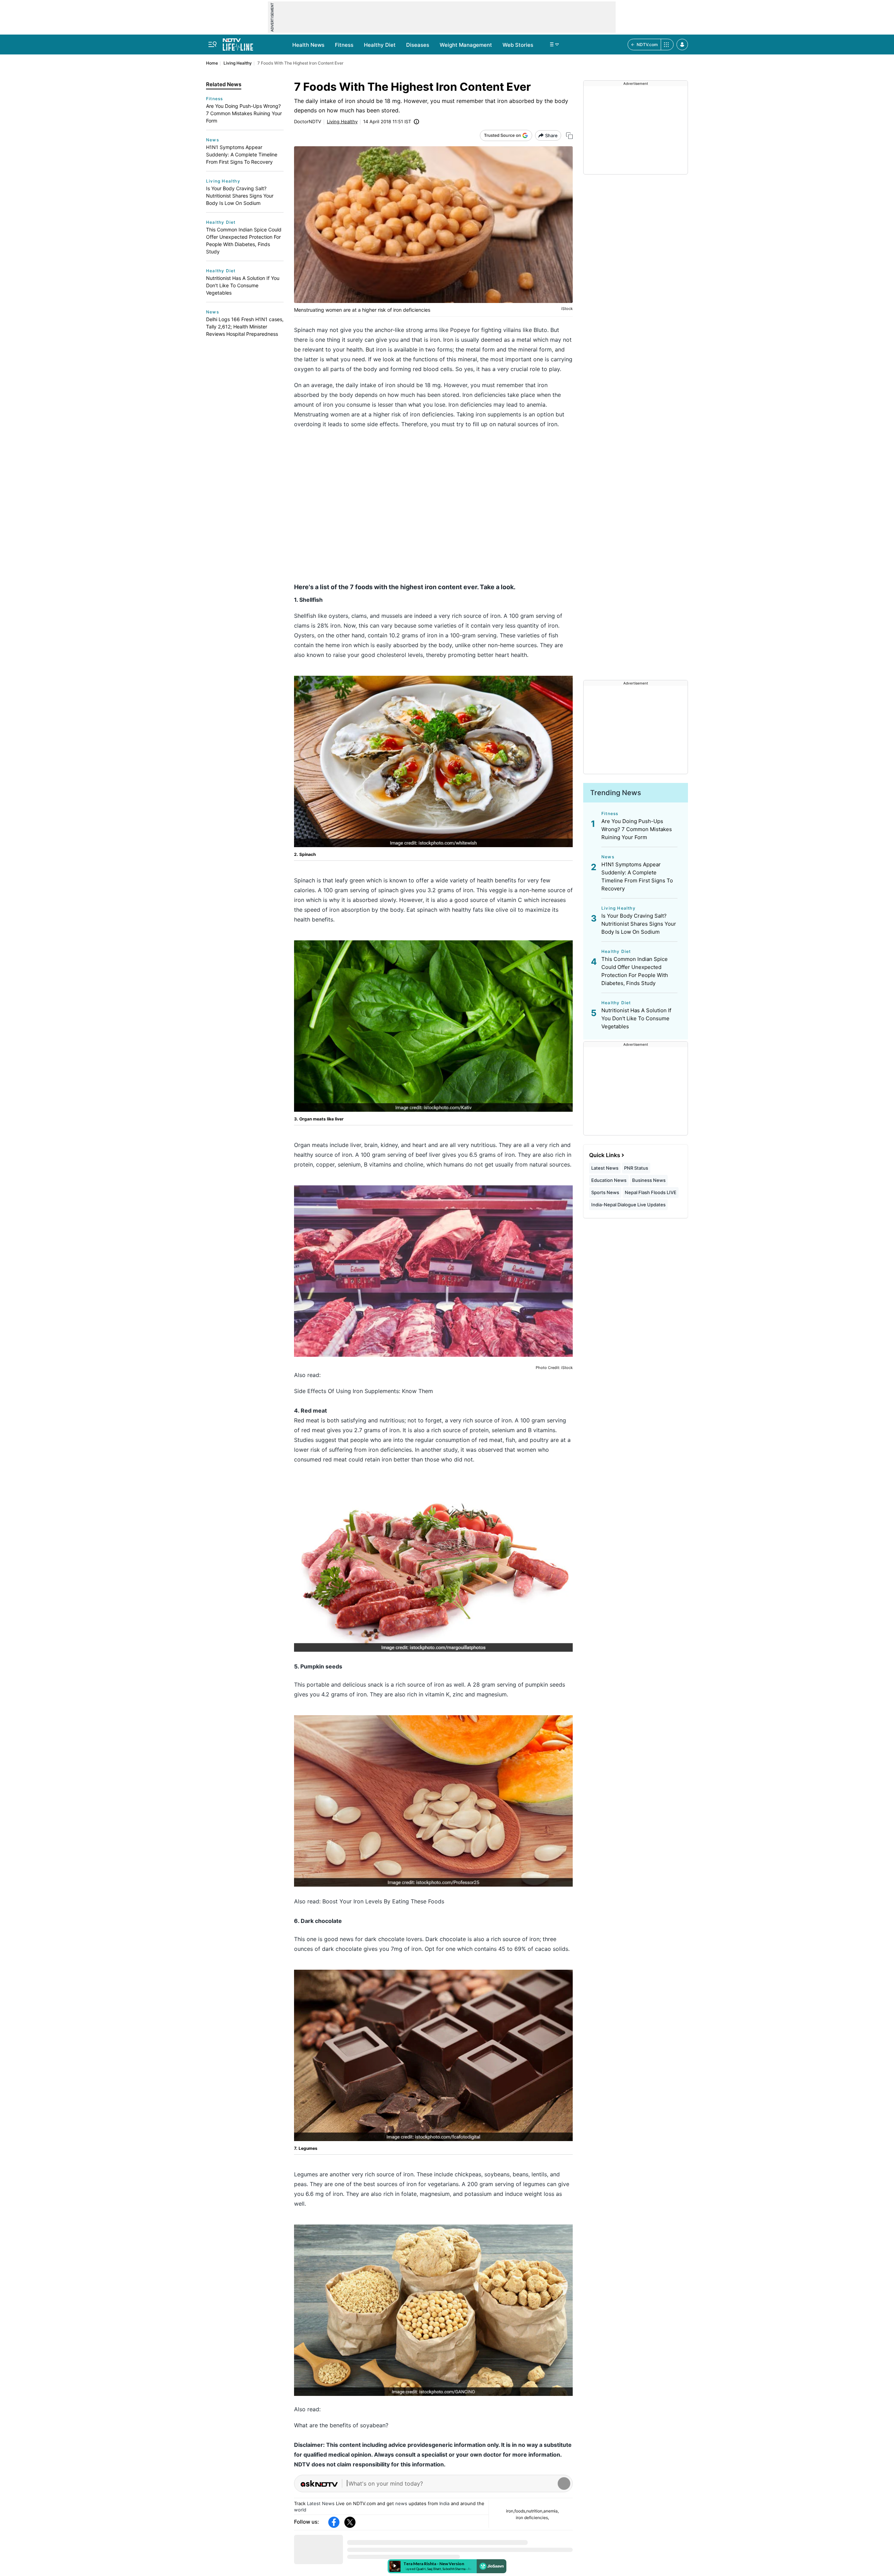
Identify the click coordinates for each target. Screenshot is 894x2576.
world (300, 2510)
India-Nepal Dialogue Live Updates (628, 1205)
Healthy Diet (380, 45)
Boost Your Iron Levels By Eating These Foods (383, 1901)
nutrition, (535, 2511)
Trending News (616, 793)
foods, (520, 2511)
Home (212, 63)
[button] (682, 45)
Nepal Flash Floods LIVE (651, 1192)
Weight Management (466, 45)
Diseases (418, 45)
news (401, 2503)
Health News (308, 45)
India (444, 2503)
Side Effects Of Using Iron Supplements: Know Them (364, 1391)
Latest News (321, 2503)
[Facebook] (334, 2522)
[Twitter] (350, 2522)
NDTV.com (647, 45)
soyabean (373, 2425)
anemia (536, 405)
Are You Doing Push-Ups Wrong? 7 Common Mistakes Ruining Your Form (244, 113)
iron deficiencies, (532, 2518)
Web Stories (518, 45)
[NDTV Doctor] (238, 43)
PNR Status (636, 1168)
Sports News (605, 1192)
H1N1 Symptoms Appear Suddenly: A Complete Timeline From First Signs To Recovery (242, 154)
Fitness (344, 45)
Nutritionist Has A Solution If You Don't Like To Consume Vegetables (243, 285)
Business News (649, 1180)
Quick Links (605, 1155)
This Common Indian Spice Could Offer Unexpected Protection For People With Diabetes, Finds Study (244, 240)
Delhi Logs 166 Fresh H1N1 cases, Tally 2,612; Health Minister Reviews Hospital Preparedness (245, 327)
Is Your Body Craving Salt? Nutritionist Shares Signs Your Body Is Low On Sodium (240, 196)
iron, (510, 2511)
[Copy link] (569, 136)
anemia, (551, 2511)
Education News (609, 1180)
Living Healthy (238, 63)
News (212, 140)
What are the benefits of (327, 2425)
